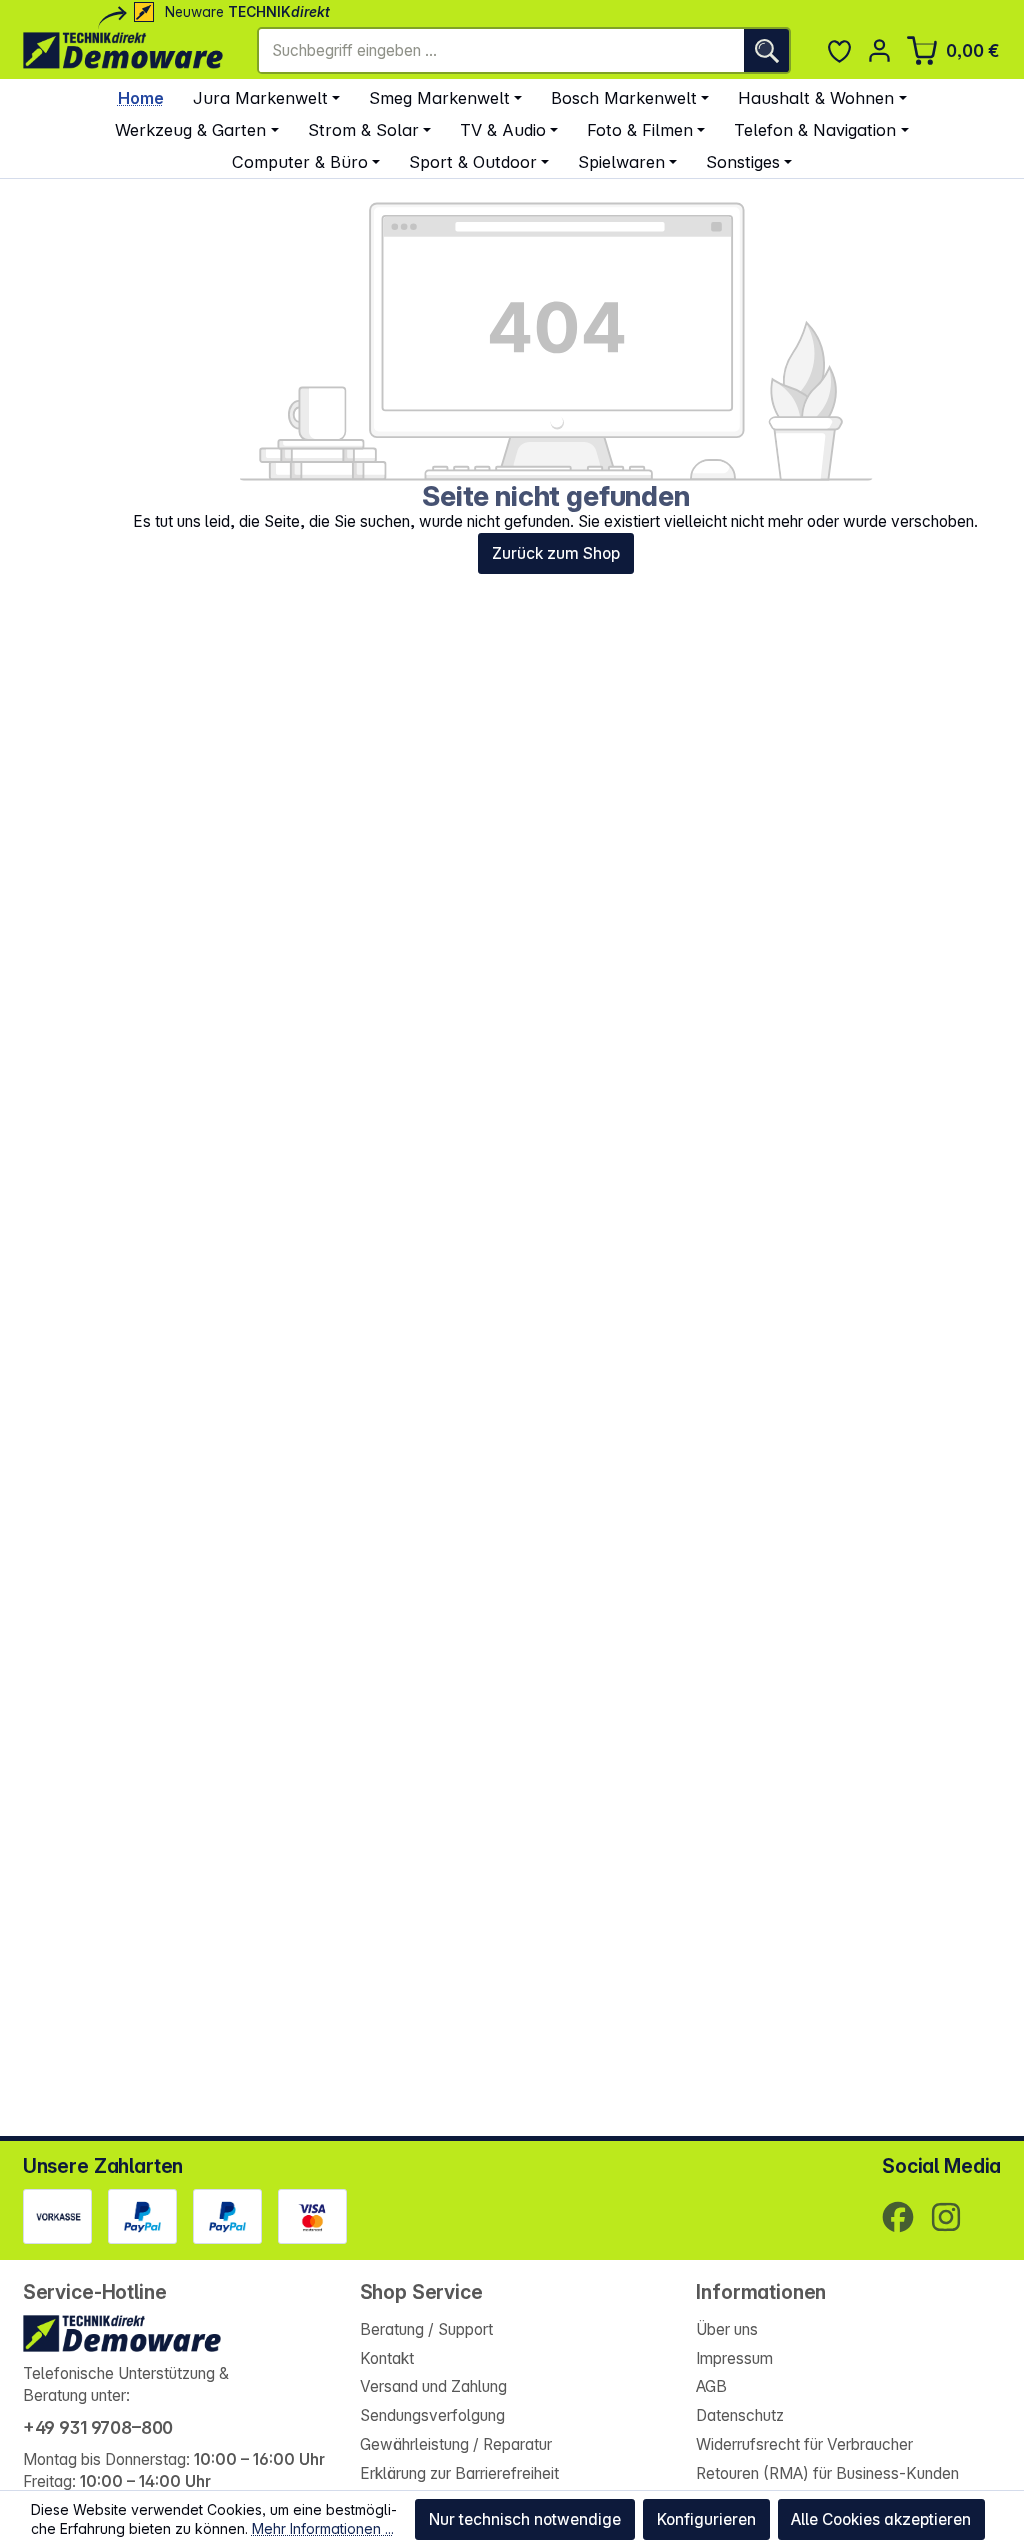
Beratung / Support (426, 2329)
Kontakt (387, 2358)
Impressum (734, 2358)
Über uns (727, 2329)
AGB (711, 2386)
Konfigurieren (706, 2519)
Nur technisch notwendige (525, 2519)
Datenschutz (740, 2415)
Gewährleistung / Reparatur (456, 2444)
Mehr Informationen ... (323, 2528)
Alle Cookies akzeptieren (881, 2519)
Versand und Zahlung (433, 2386)
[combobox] (501, 50)
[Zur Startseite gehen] (123, 50)
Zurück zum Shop (556, 553)
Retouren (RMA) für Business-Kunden (827, 2473)
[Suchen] (766, 50)
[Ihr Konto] (879, 50)
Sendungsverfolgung (432, 2415)
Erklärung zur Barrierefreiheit (459, 2473)
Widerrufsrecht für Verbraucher (804, 2444)
